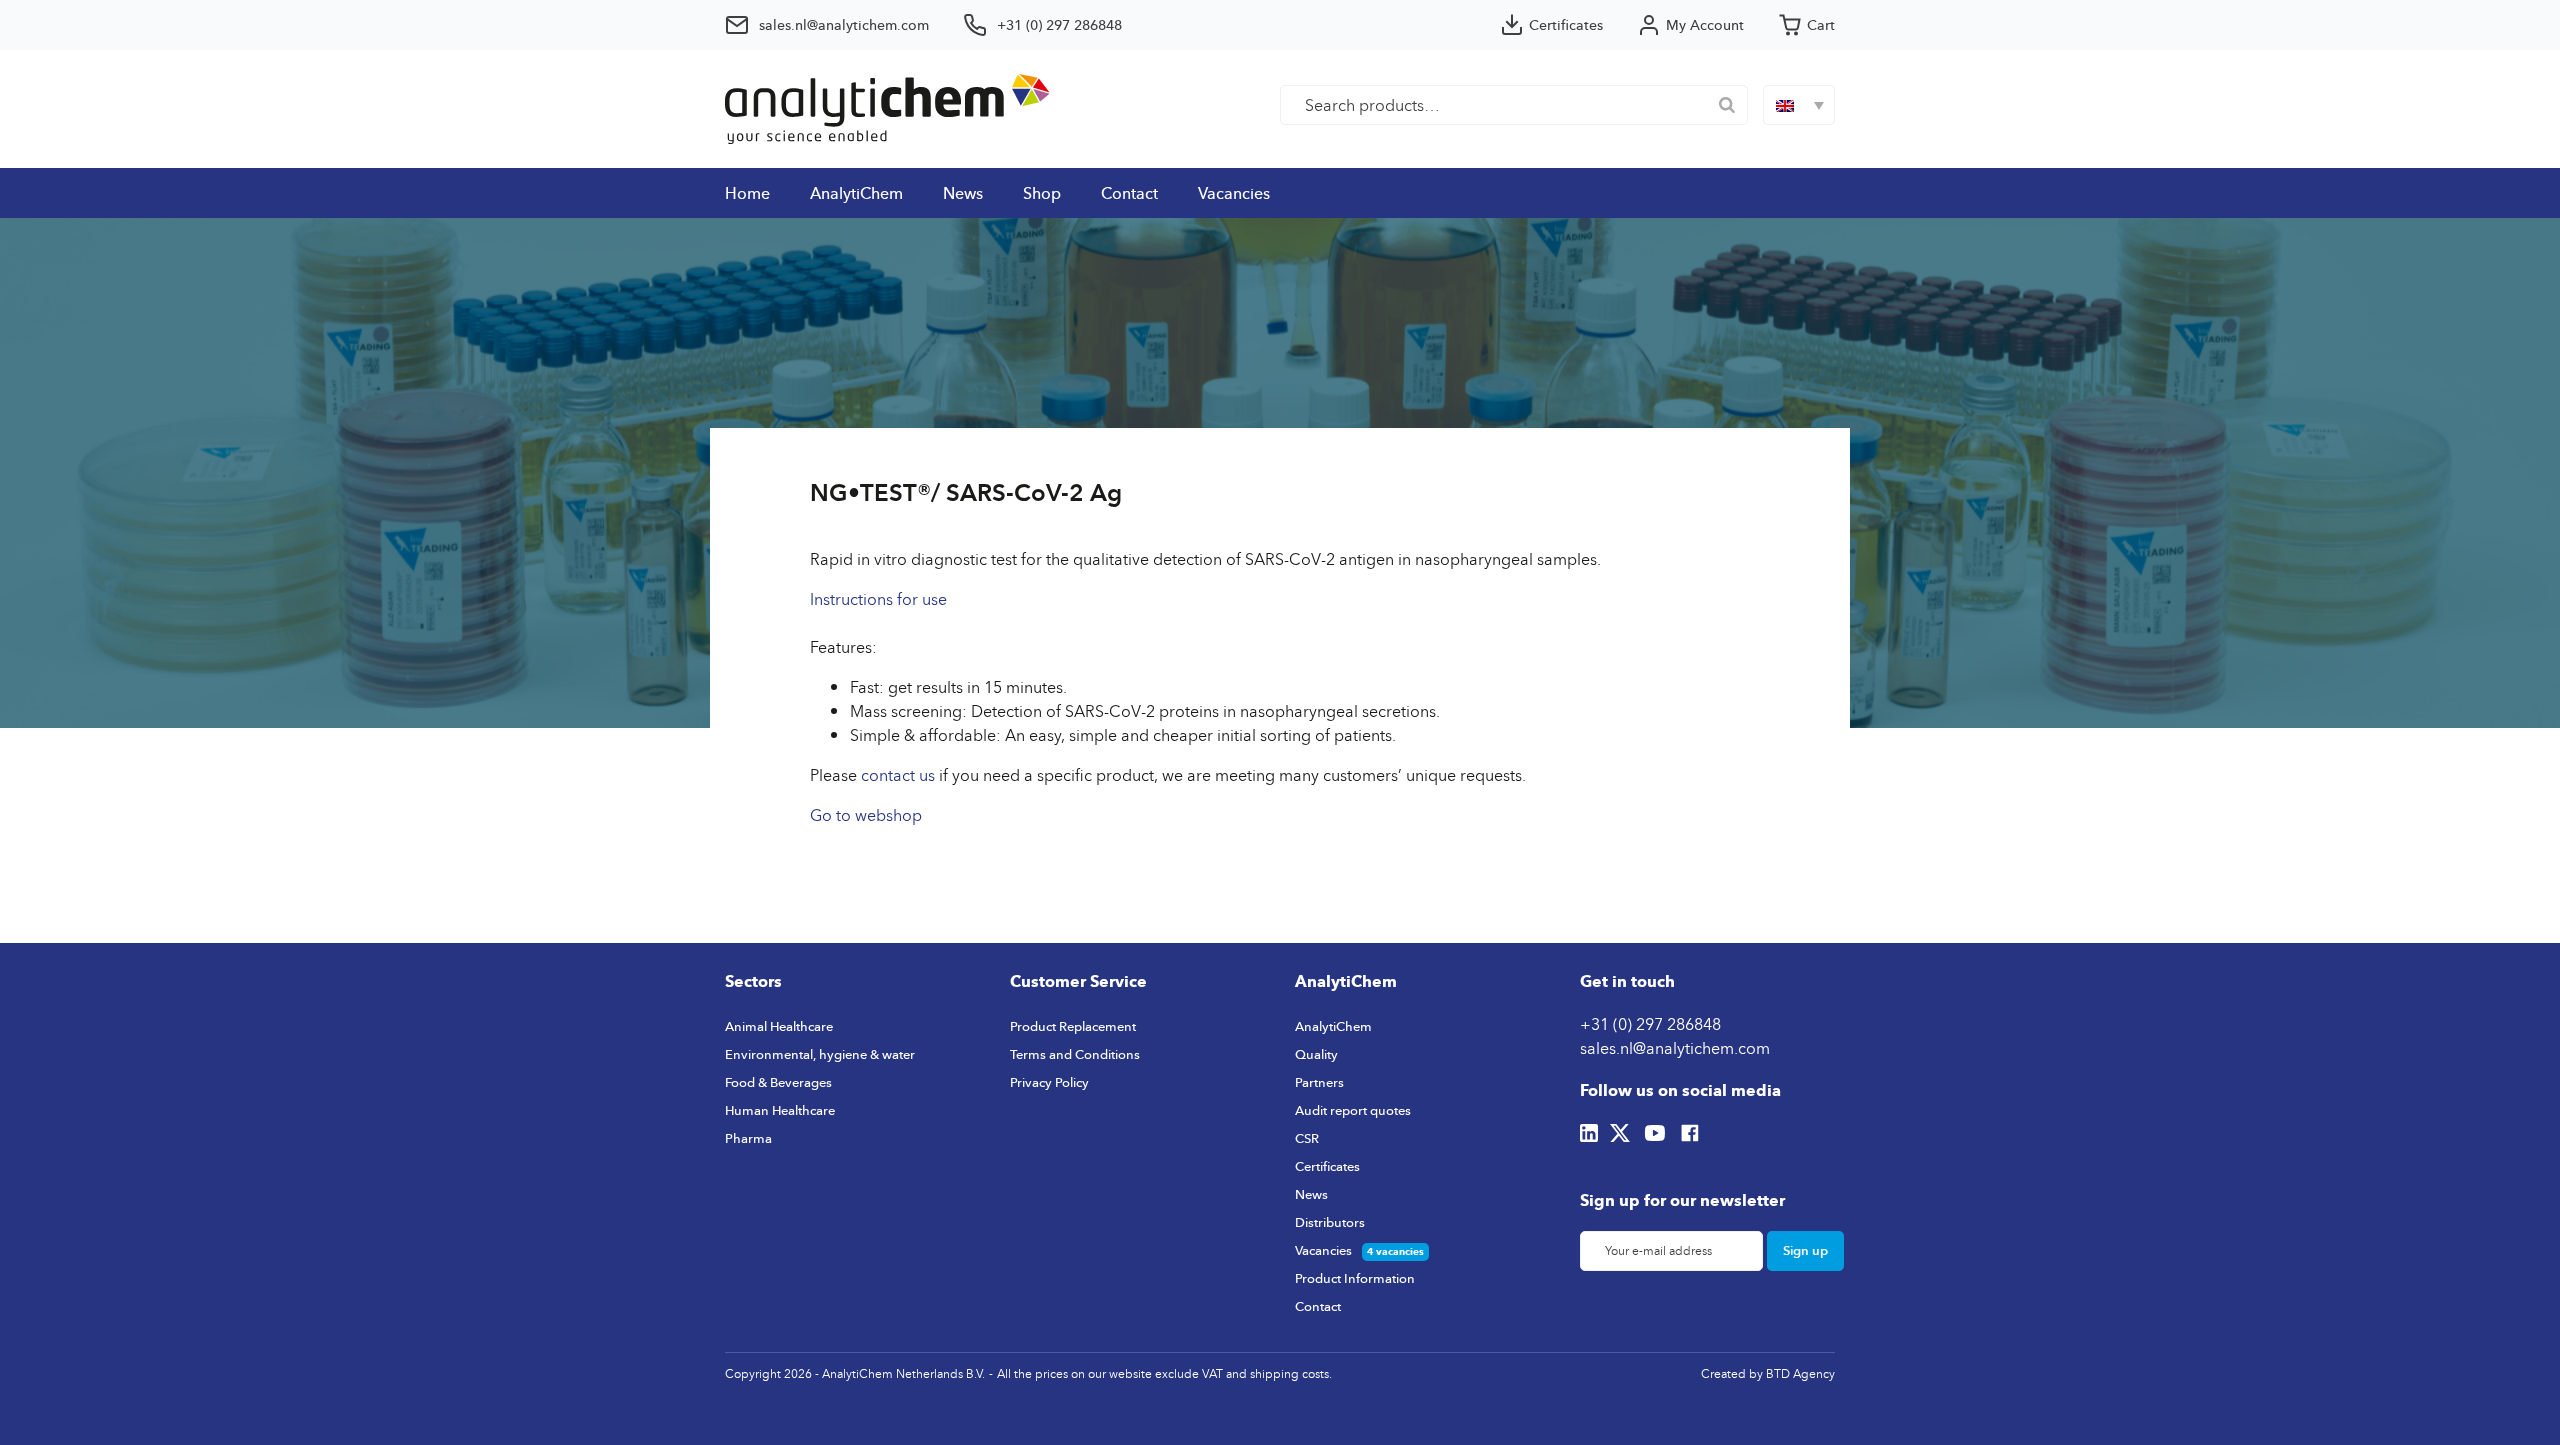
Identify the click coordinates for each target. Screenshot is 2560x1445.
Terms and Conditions (1075, 1054)
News (963, 193)
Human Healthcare (780, 1110)
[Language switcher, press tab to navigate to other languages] (1799, 105)
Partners (1319, 1082)
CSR (1307, 1138)
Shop (1042, 193)
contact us (898, 775)
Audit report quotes (1353, 1110)
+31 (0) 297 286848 (1650, 1024)
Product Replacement (1073, 1026)
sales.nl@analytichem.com (1675, 1048)
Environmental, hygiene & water (820, 1054)
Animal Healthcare (779, 1026)
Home (747, 193)
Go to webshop (866, 815)
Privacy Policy (1049, 1082)
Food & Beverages (778, 1082)
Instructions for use (878, 599)
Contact (1129, 193)
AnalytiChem (856, 193)
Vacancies (1234, 193)
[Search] (1727, 105)
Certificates (1327, 1166)
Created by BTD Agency (1768, 1373)
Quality (1316, 1054)
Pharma (748, 1138)
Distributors (1330, 1222)
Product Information (1355, 1278)
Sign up (1805, 1250)
